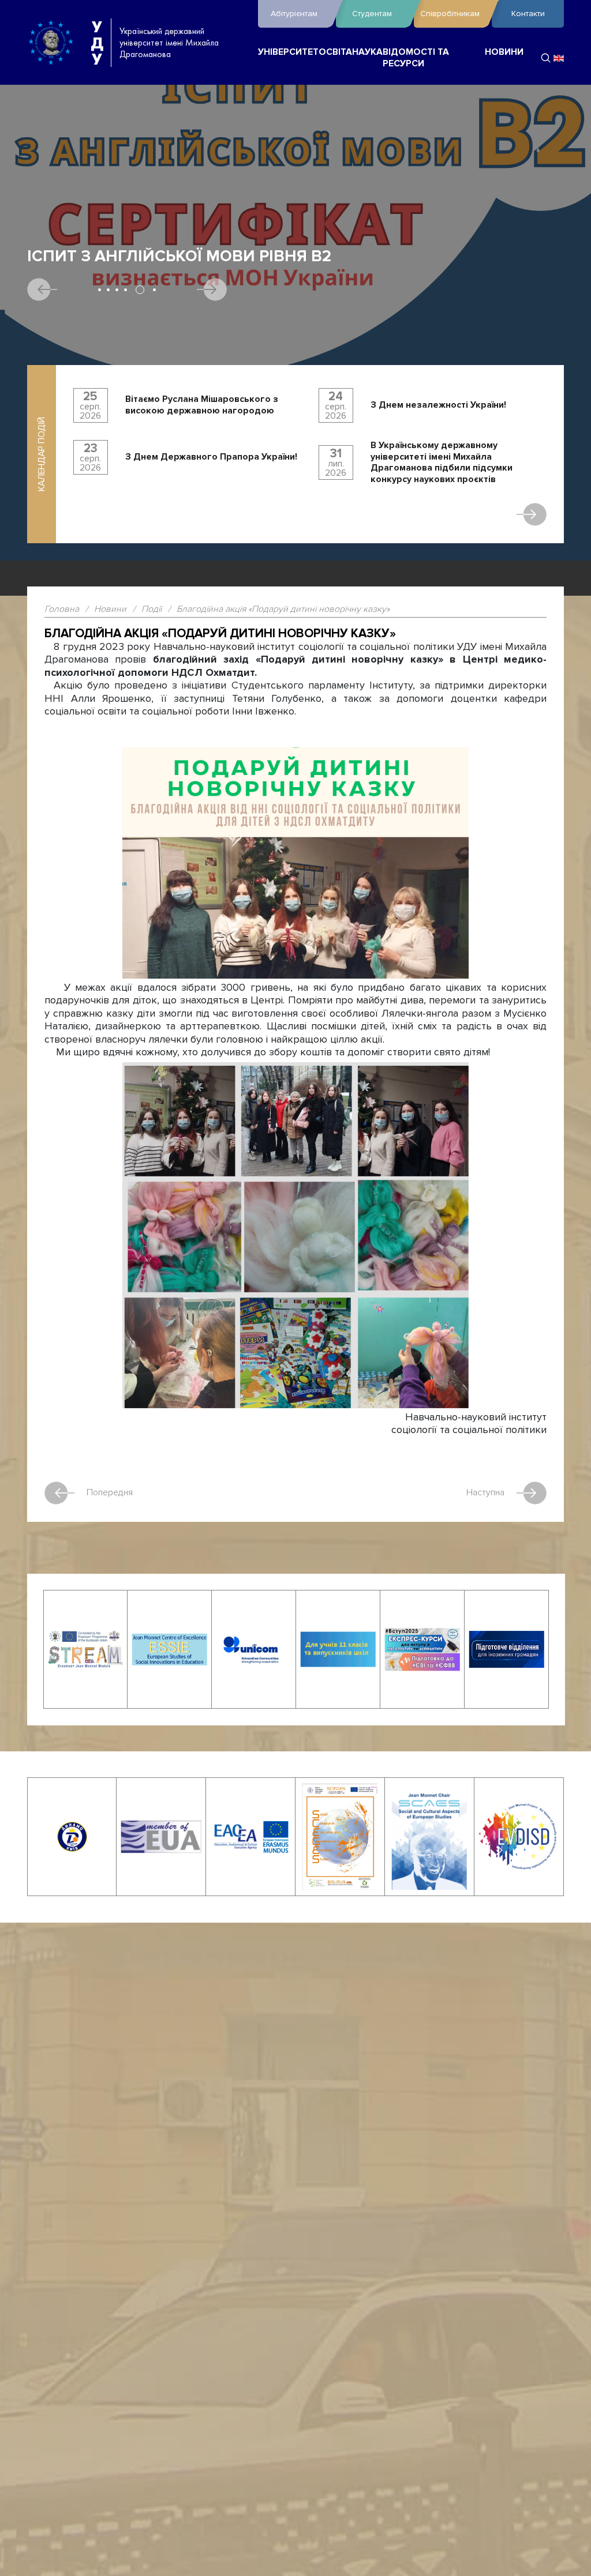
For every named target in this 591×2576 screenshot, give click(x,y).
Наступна (485, 1492)
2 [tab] (108, 290)
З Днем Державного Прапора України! (211, 457)
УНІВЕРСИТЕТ (288, 52)
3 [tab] (117, 290)
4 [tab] (126, 290)
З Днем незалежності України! (438, 405)
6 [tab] (154, 290)
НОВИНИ (504, 52)
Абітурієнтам (294, 14)
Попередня (110, 1492)
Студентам (372, 14)
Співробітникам (450, 14)
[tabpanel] (295, 330)
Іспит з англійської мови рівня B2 (179, 256)
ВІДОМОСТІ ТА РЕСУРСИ (416, 58)
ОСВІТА (335, 52)
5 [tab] (140, 290)
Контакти (528, 14)
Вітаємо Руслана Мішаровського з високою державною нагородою (202, 405)
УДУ (97, 43)
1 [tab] (100, 290)
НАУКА (367, 52)
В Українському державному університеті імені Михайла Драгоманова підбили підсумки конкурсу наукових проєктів (442, 462)
